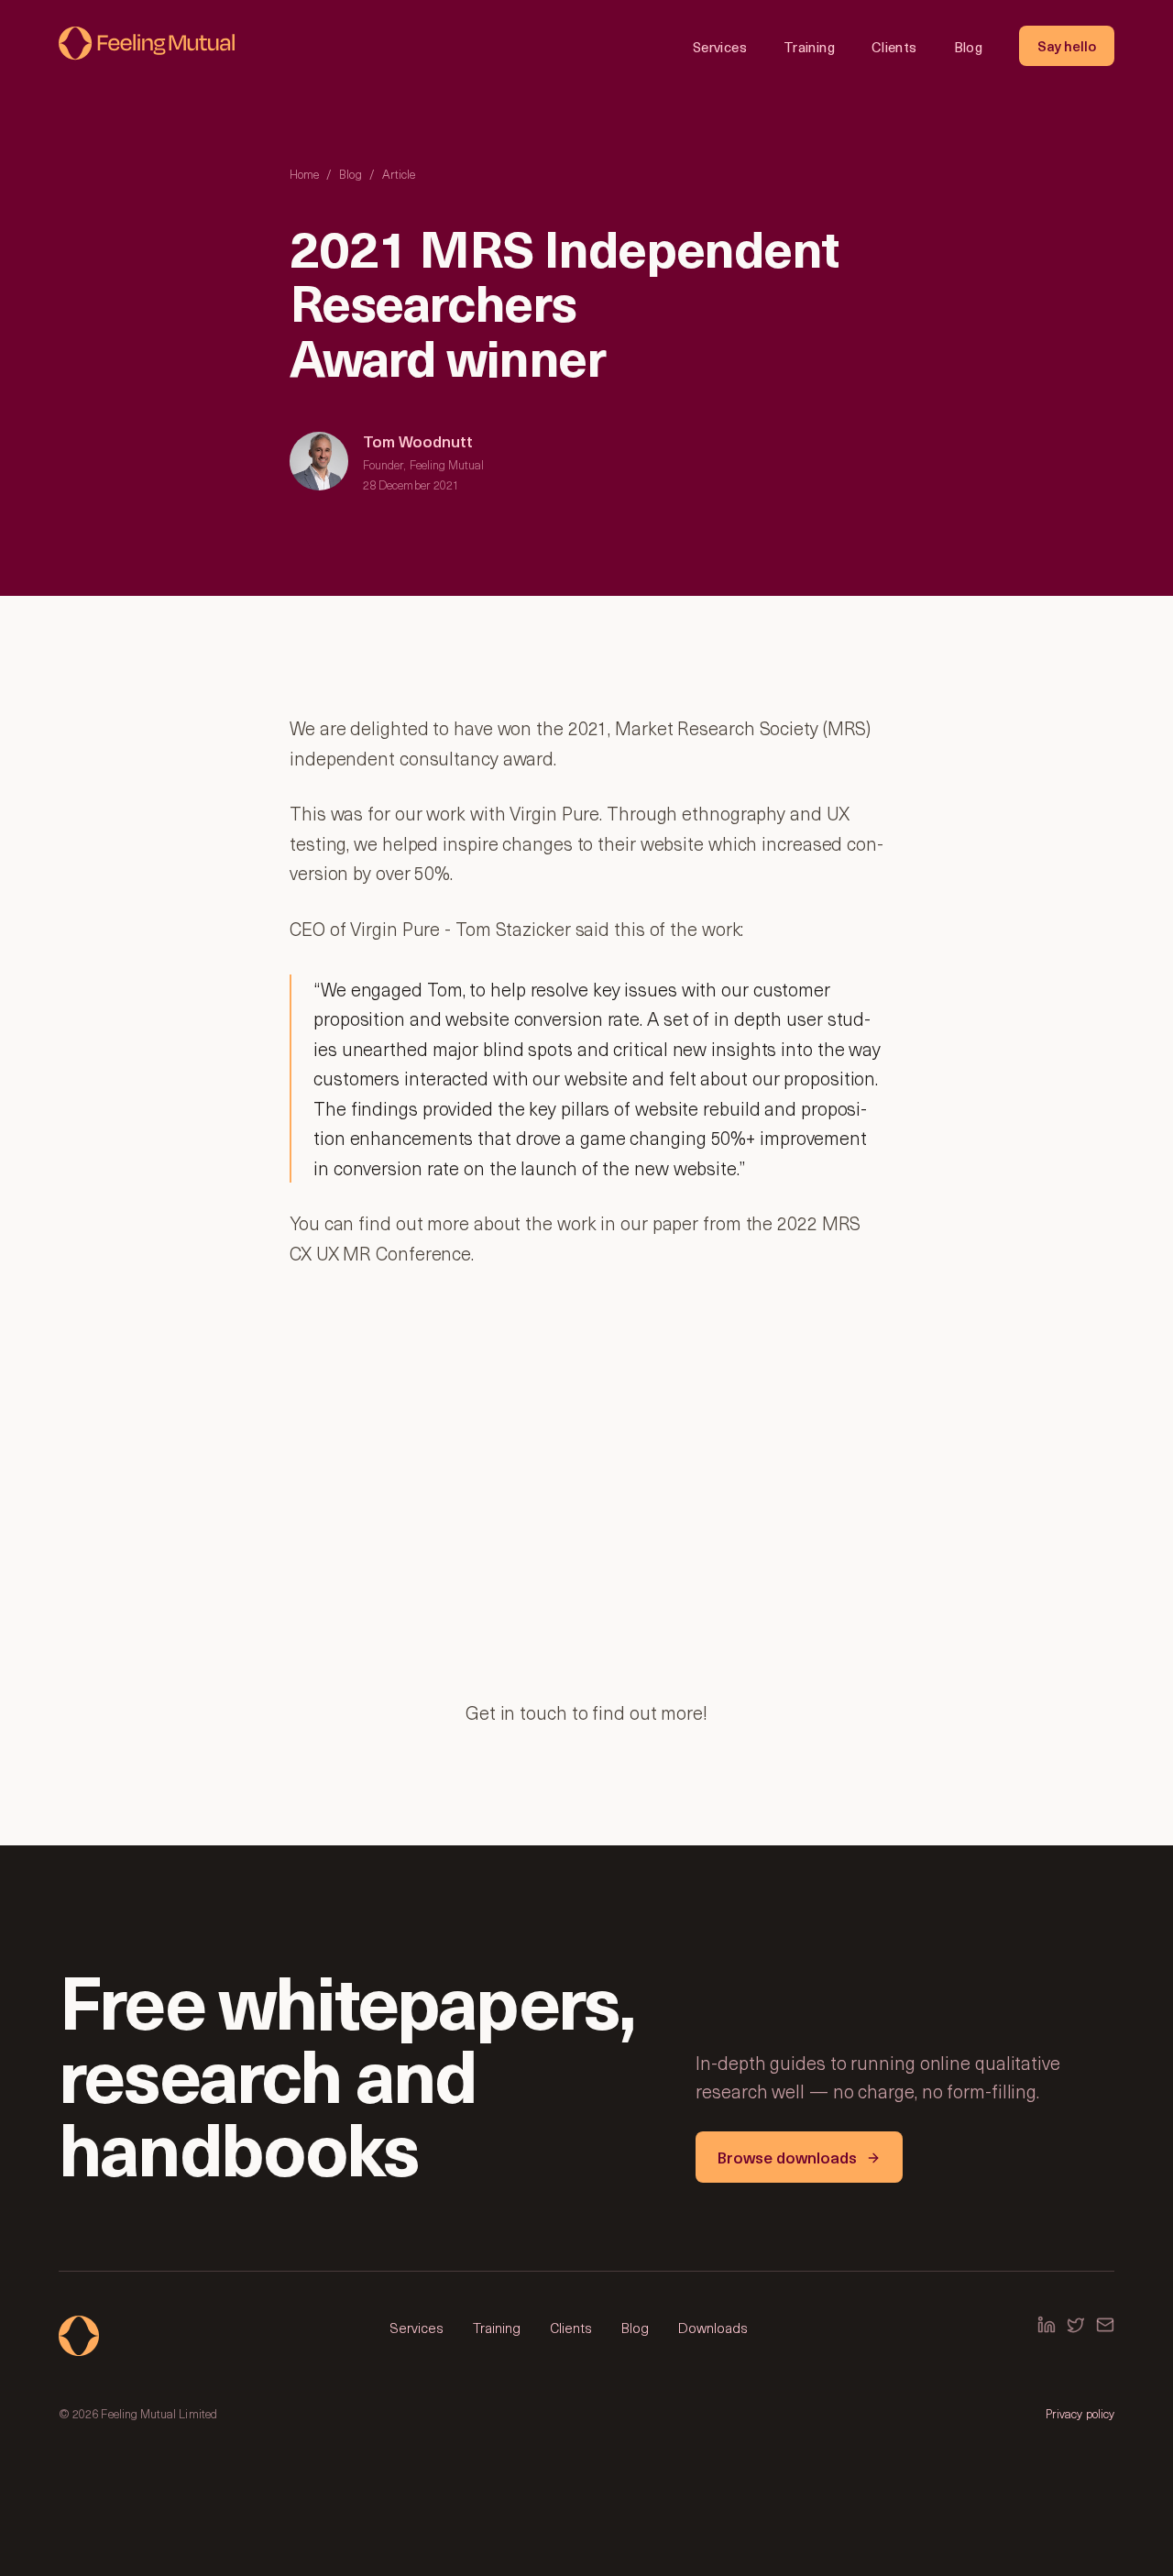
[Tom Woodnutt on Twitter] (1076, 2325)
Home (304, 174)
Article (399, 174)
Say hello (1067, 46)
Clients (894, 47)
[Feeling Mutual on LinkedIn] (1047, 2325)
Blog (969, 47)
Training (809, 47)
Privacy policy (1080, 2413)
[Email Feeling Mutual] (1105, 2325)
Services (720, 47)
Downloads (713, 2328)
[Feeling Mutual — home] (147, 45)
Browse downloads (787, 2157)
